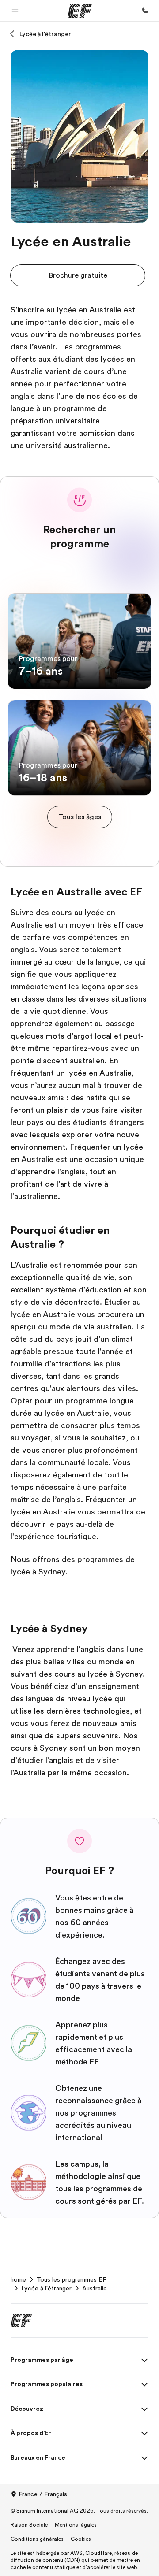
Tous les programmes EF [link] (71, 2279)
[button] (15, 11)
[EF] (80, 11)
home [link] (18, 2279)
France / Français (43, 2494)
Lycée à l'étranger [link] (46, 2288)
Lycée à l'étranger (45, 34)
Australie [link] (95, 2288)
